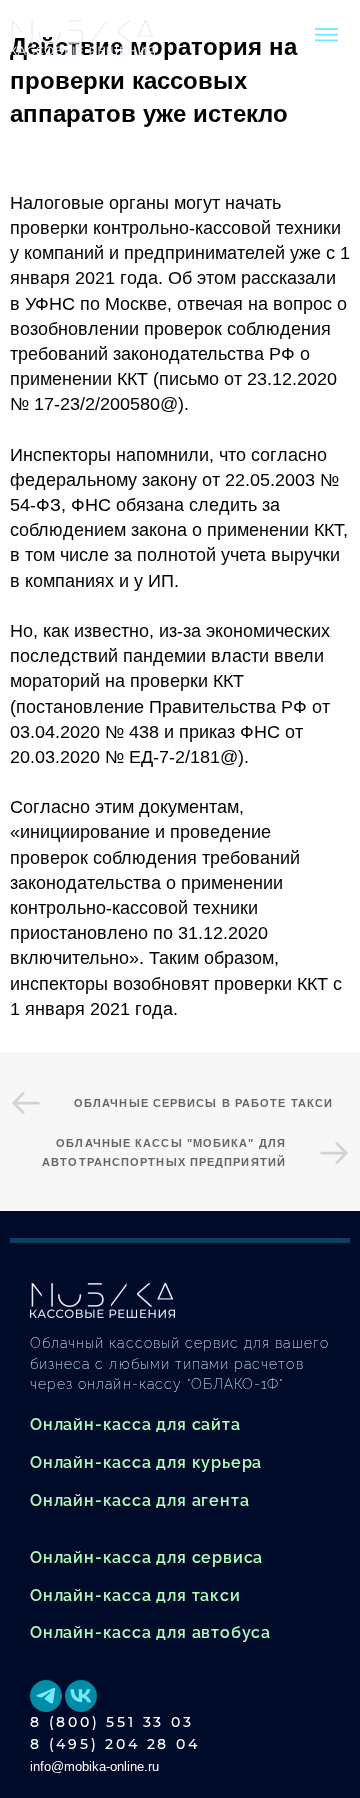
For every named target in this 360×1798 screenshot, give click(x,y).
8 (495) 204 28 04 (115, 1744)
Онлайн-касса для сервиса (146, 1557)
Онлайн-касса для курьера (146, 1462)
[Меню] (326, 35)
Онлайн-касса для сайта (135, 1424)
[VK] (81, 1696)
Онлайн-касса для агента (139, 1500)
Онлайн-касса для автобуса (150, 1632)
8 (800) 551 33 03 (112, 1722)
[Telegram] (46, 1696)
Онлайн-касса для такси (135, 1595)
